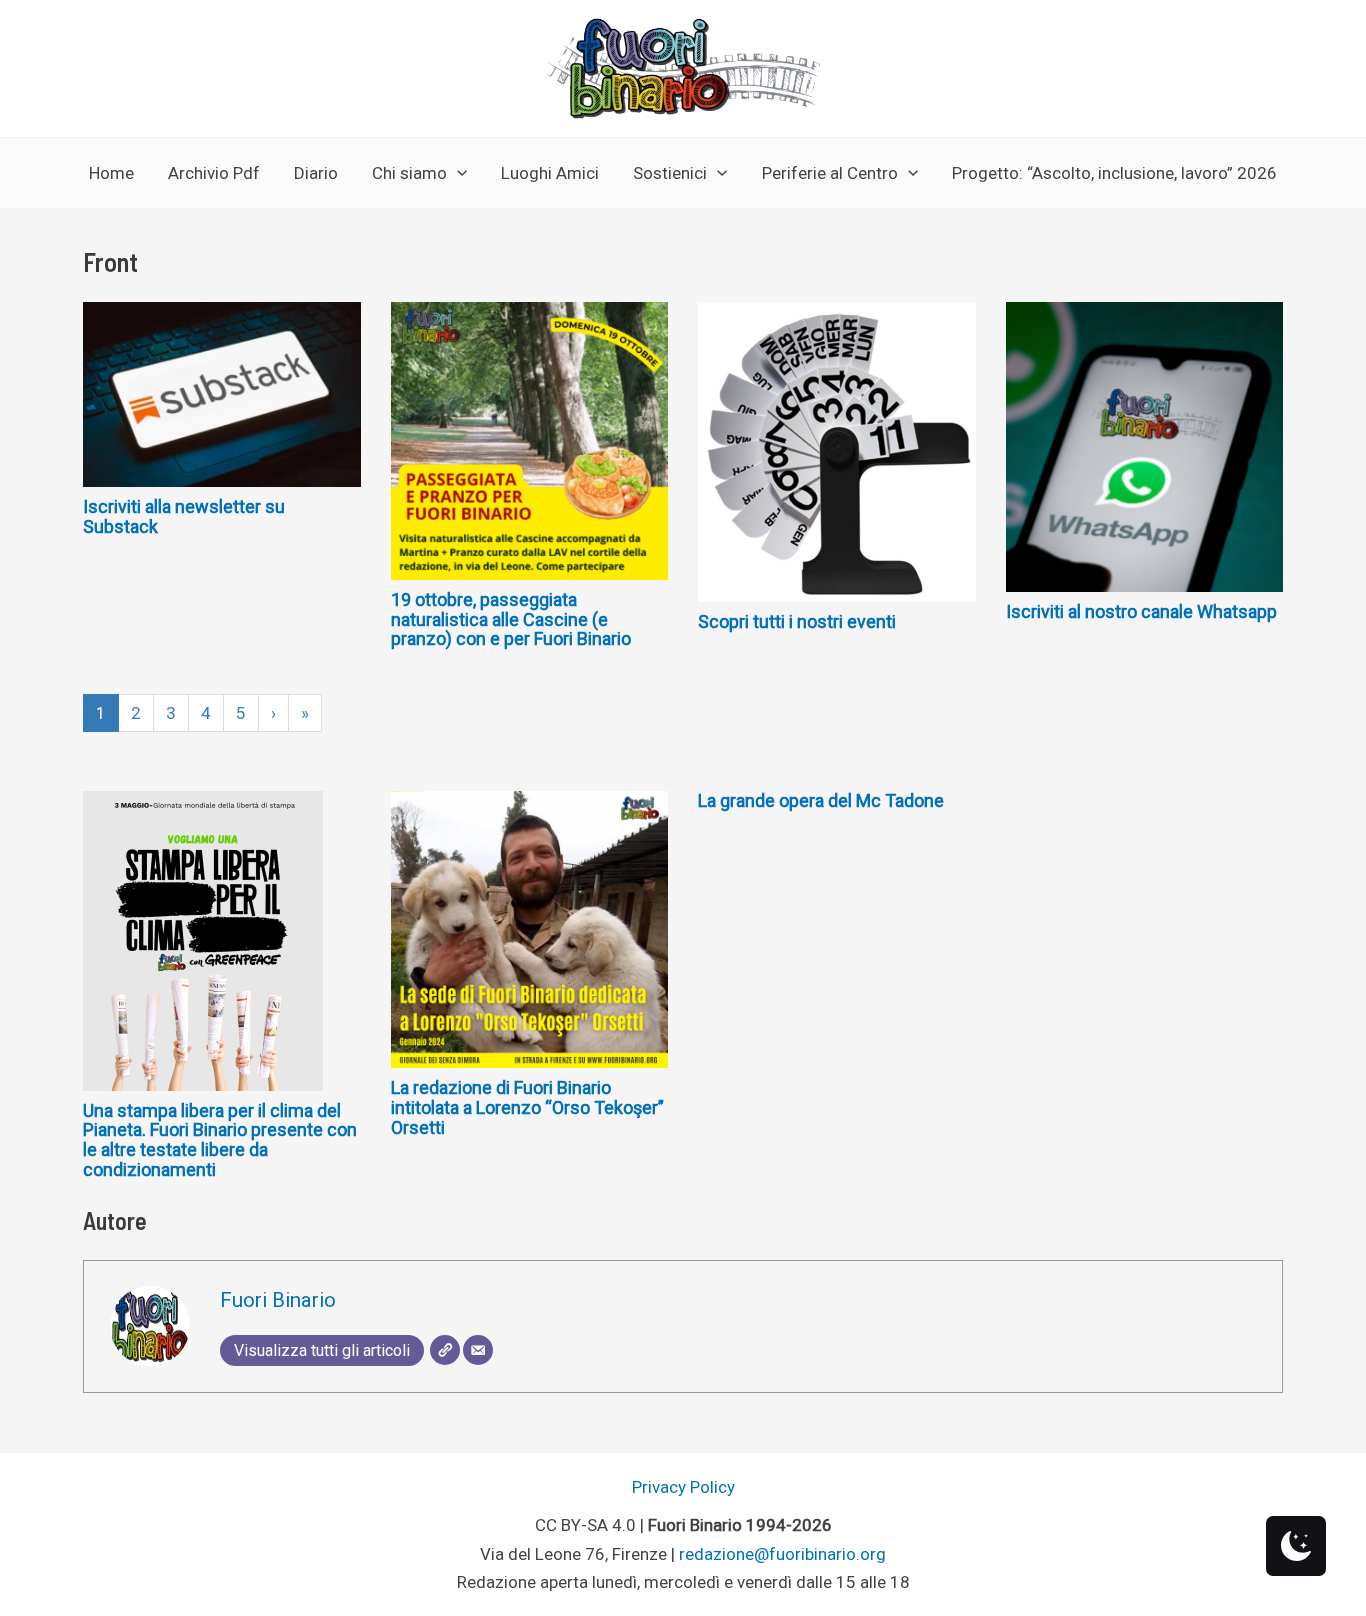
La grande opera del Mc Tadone (821, 800)
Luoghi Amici (550, 173)
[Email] (478, 1350)
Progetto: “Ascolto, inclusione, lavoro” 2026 (1114, 173)
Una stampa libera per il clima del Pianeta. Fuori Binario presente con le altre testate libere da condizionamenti (220, 1140)
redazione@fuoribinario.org (782, 1554)
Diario (316, 173)
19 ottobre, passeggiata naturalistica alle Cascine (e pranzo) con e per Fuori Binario (511, 619)
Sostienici (670, 173)
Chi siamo (409, 173)
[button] (457, 173)
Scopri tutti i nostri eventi (797, 621)
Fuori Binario (278, 1300)
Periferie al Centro (830, 173)
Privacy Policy (683, 1487)
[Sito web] (445, 1350)
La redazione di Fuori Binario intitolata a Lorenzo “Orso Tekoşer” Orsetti (527, 1107)
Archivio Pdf (214, 173)
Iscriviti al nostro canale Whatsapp (1141, 611)
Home (111, 173)
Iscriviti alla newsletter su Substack (184, 516)
